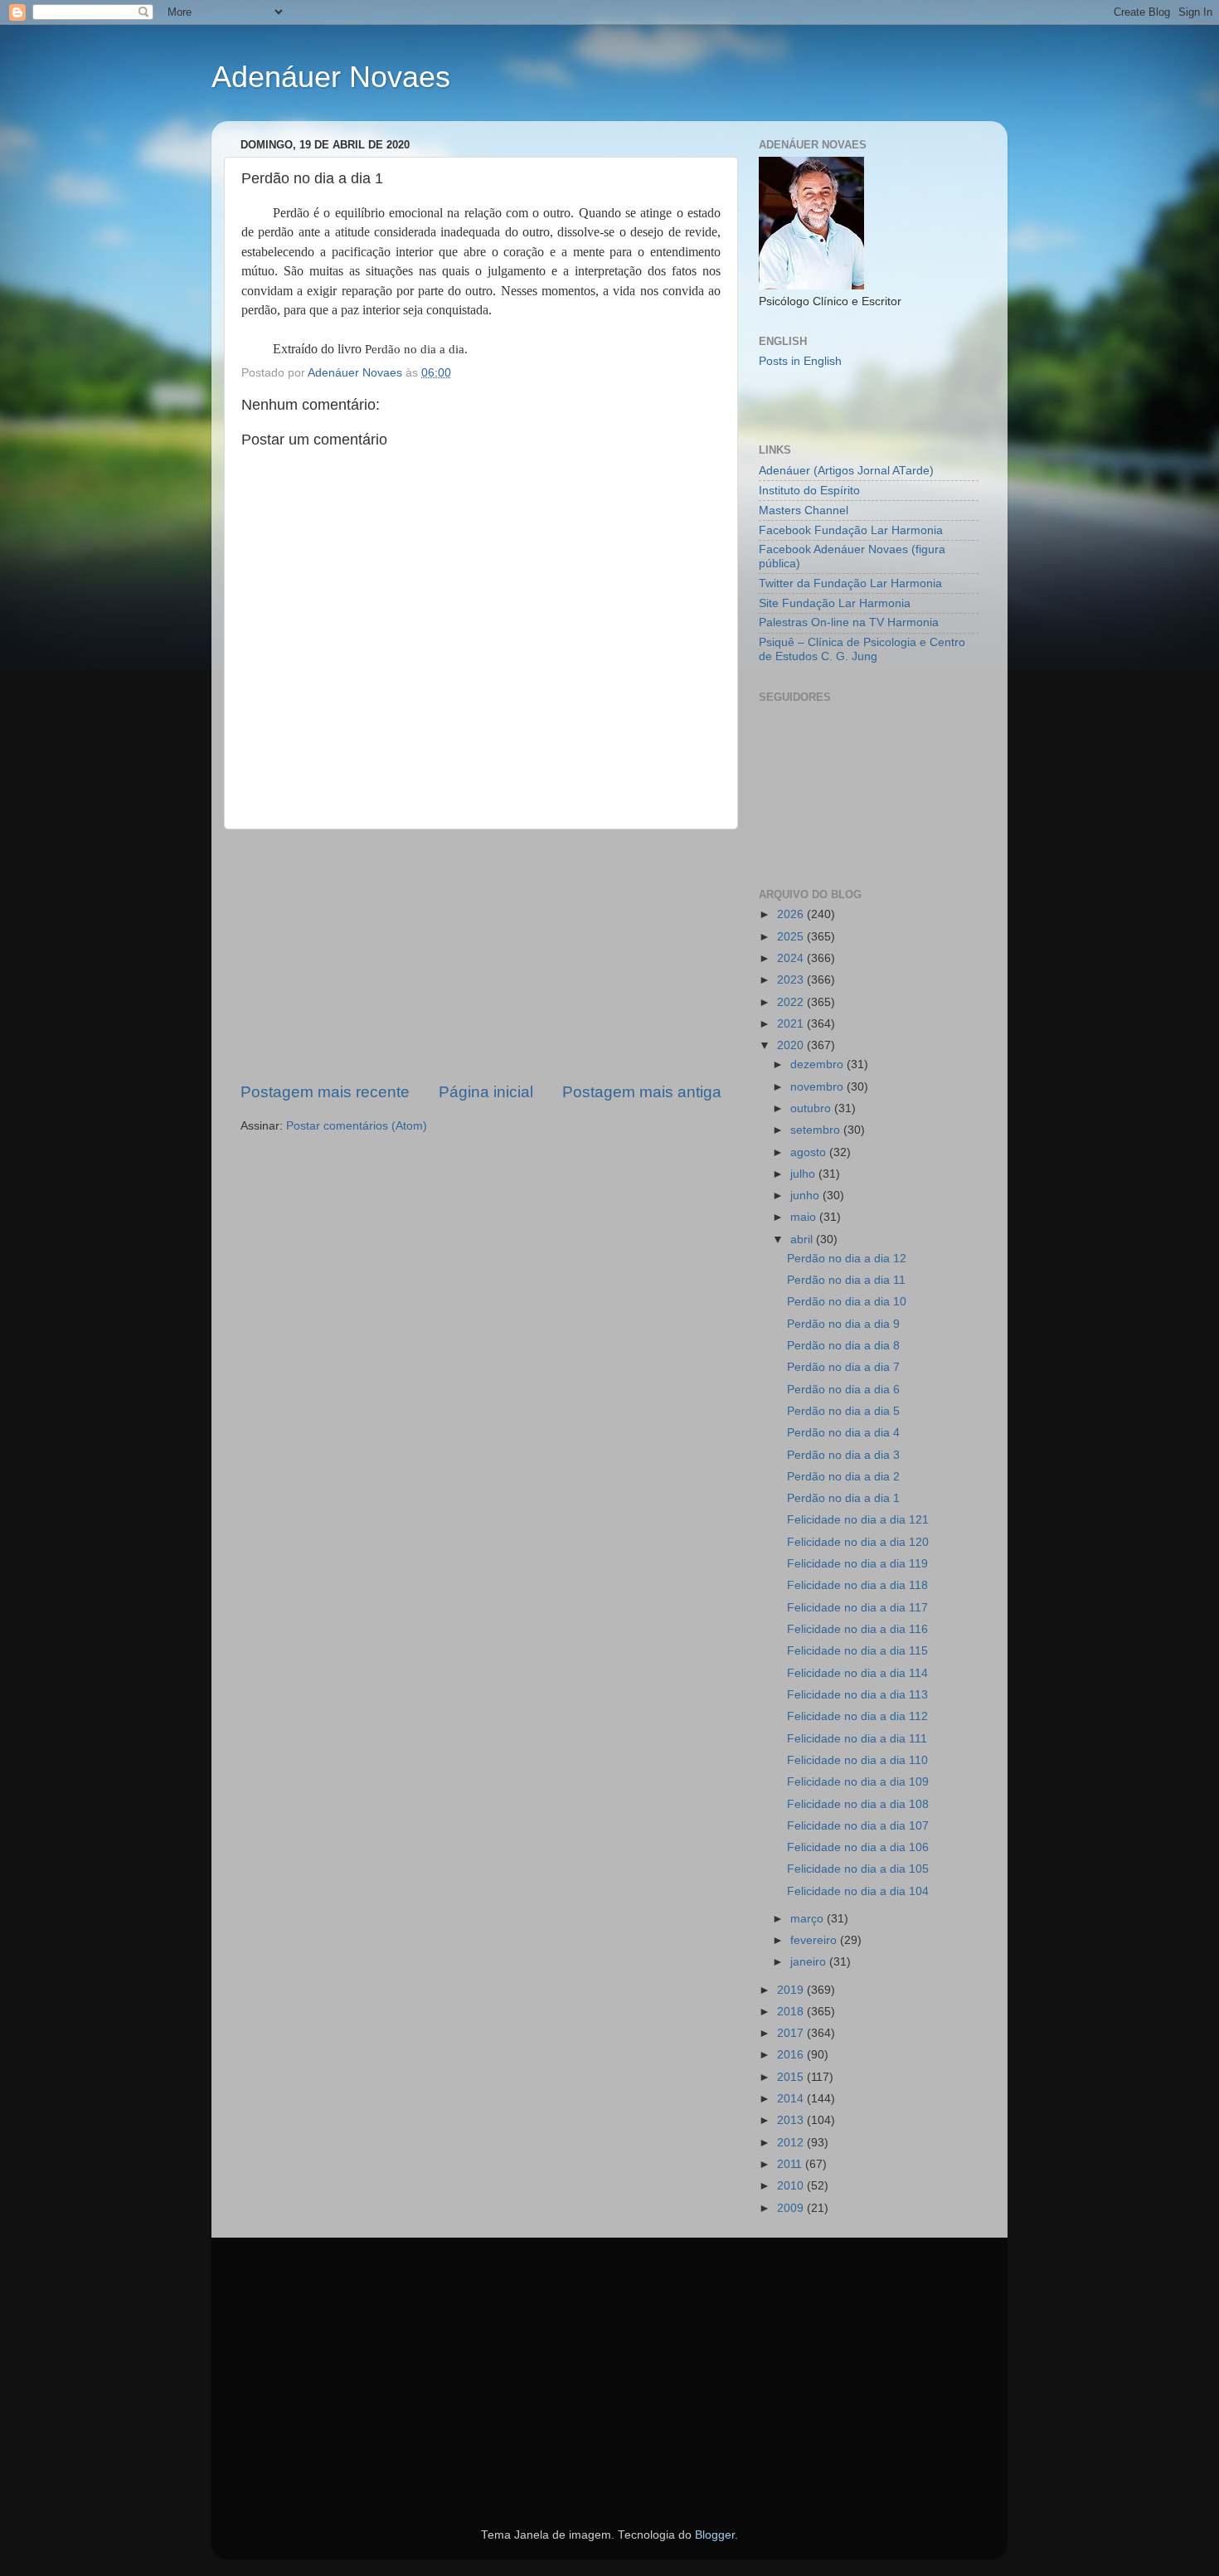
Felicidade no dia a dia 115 (857, 1651)
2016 (792, 2055)
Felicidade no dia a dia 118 (857, 1585)
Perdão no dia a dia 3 (843, 1455)
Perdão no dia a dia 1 (843, 1498)
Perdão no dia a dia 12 (847, 1259)
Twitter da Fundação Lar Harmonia (850, 583)
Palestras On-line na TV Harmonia (849, 622)
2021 (792, 1024)
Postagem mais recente (325, 1092)
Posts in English (800, 361)
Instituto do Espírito (809, 491)
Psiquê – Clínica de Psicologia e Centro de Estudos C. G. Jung (862, 649)
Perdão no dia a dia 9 (843, 1324)
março (809, 1919)
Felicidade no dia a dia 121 (858, 1520)
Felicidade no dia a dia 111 (857, 1739)
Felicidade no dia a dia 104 (858, 1891)
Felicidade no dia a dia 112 (857, 1716)
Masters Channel (804, 510)
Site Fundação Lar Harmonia (835, 603)
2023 (792, 980)
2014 (792, 2099)
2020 (792, 1045)
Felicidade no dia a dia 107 (858, 1826)
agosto (810, 1152)
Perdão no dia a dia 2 (843, 1477)
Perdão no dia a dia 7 (843, 1367)
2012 (792, 2143)
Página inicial (486, 1092)
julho (804, 1174)
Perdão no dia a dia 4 (843, 1433)
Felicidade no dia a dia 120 (858, 1542)
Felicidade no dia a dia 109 (858, 1782)
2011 (791, 2164)
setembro (817, 1130)
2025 (792, 937)
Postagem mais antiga (642, 1092)
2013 (792, 2120)
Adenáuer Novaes (331, 77)
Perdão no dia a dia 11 (846, 1280)
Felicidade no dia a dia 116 (857, 1629)
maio (805, 1217)
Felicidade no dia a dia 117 (857, 1608)
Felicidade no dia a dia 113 (857, 1695)
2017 (792, 2033)
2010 (792, 2186)
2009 (792, 2208)
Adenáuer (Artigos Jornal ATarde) (846, 471)
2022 (792, 1002)
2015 (792, 2077)
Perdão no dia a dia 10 (847, 1302)
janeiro (810, 1962)
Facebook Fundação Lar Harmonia (851, 530)
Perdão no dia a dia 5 (843, 1411)
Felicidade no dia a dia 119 (857, 1564)
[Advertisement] (481, 955)
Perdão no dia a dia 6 (843, 1390)
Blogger (715, 2535)
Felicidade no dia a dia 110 (857, 1760)
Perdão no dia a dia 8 (843, 1346)
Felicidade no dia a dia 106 (858, 1847)
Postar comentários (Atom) (357, 1126)
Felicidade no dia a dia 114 (857, 1673)
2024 (792, 958)
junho (806, 1196)
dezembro (818, 1064)
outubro (812, 1108)
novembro (818, 1087)
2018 (792, 2012)
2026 (792, 914)
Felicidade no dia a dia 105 (858, 1869)
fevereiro (815, 1940)
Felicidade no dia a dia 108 (858, 1804)
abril (803, 1239)
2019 (792, 1990)
